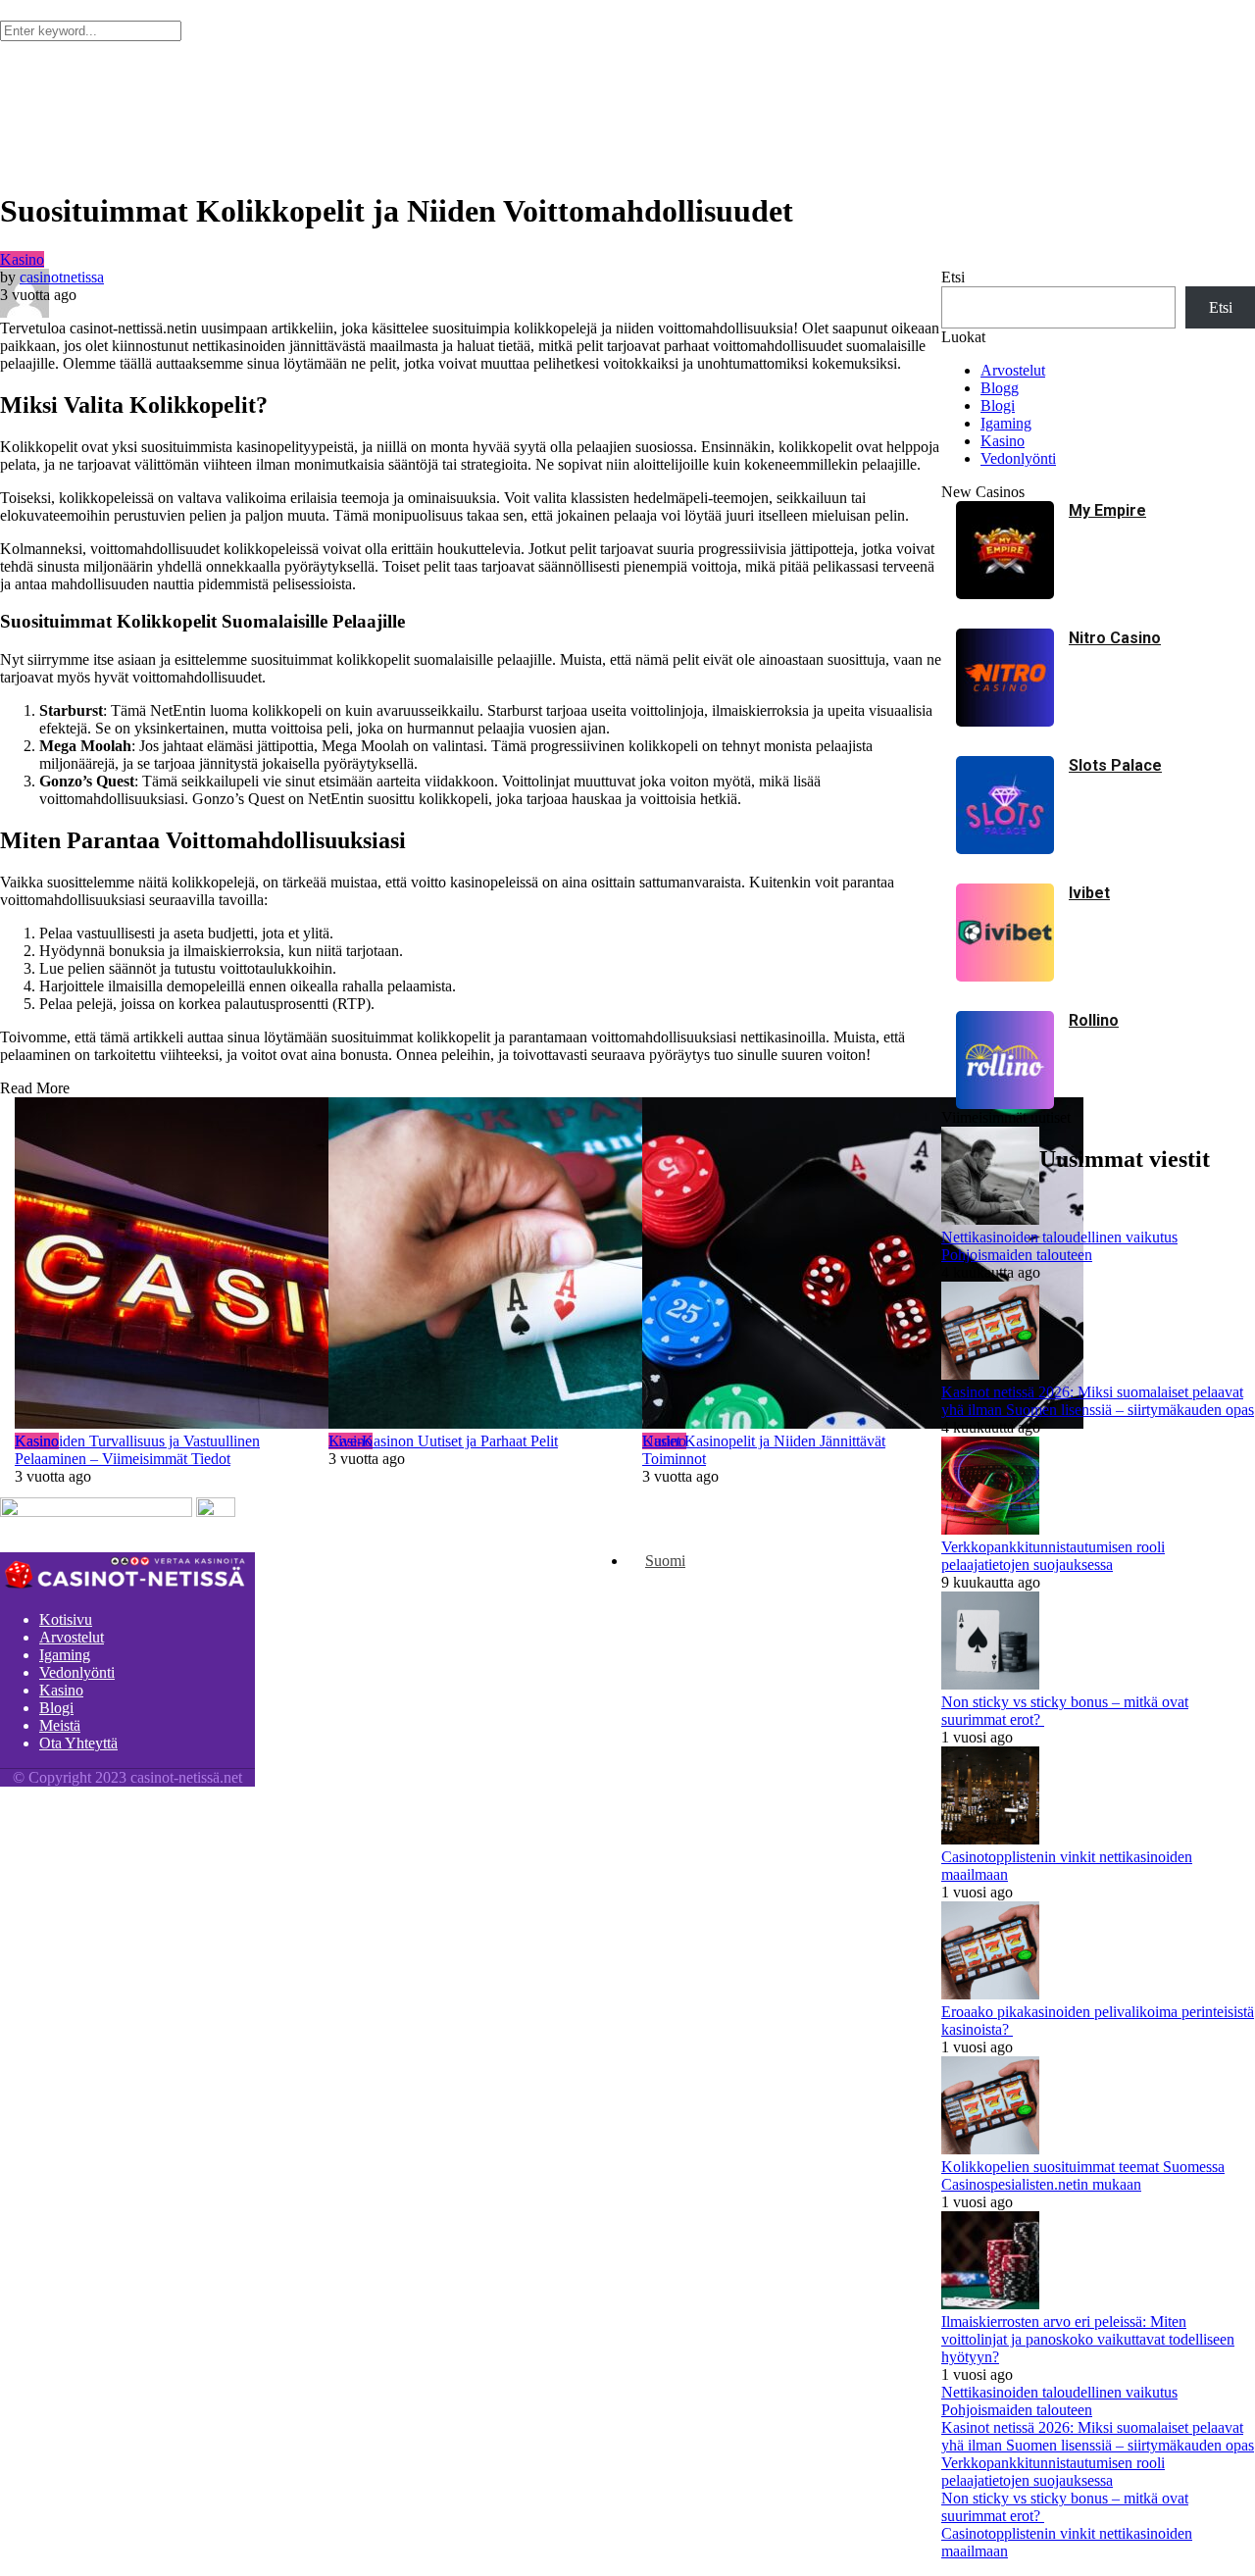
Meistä (60, 1725)
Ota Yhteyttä (78, 1743)
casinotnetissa (62, 277)
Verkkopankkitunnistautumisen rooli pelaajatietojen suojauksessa (1053, 2472)
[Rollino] (1005, 1104)
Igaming (65, 1655)
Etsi (953, 277)
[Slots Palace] (1005, 849)
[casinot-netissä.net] (127, 1586)
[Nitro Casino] (1005, 721)
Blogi (56, 1708)
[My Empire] (1005, 594)
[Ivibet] (1005, 976)
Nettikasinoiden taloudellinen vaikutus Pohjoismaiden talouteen (1059, 2401)
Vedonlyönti (77, 1672)
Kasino (22, 259)
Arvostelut (72, 1637)
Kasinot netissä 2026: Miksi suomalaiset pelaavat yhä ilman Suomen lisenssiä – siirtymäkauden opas (1098, 2436)
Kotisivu (66, 1619)
